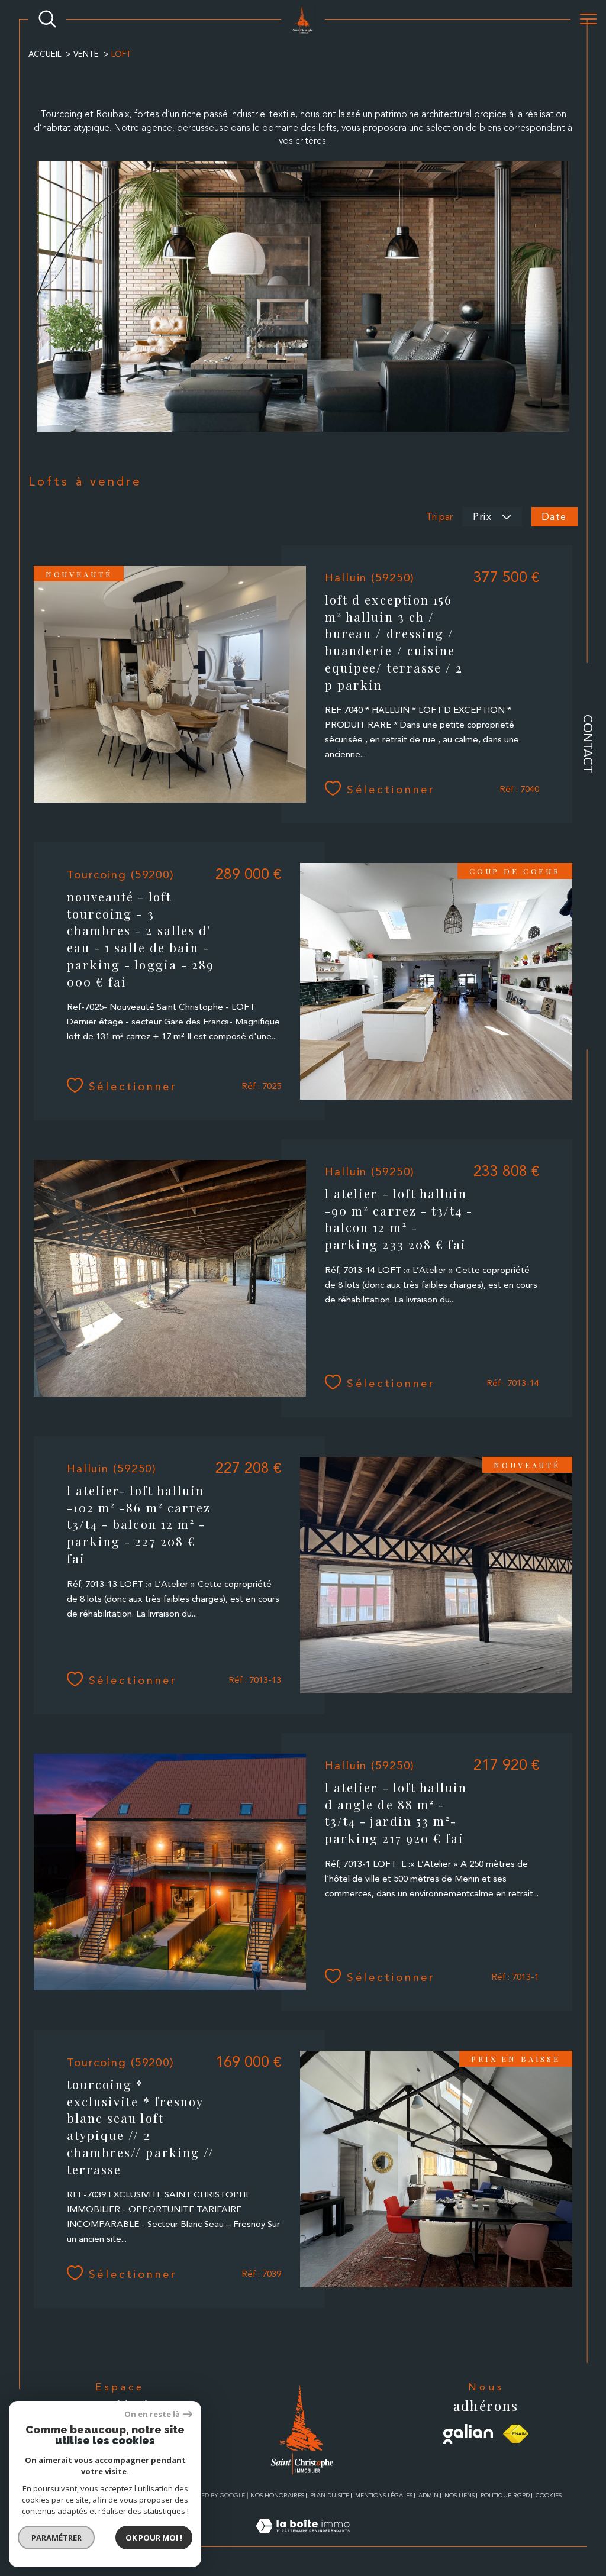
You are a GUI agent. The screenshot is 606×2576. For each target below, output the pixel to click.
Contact (588, 744)
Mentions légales (384, 2495)
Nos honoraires (277, 2495)
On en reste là (152, 2414)
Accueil (45, 54)
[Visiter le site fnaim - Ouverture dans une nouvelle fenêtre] (516, 2434)
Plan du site (330, 2495)
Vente (86, 54)
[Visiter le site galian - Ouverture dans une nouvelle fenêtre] (468, 2434)
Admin (428, 2495)
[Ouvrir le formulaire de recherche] (47, 19)
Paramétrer (57, 2538)
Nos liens (460, 2495)
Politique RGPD (505, 2495)
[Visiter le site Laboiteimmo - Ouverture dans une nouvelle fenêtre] (303, 2540)
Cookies (549, 2495)
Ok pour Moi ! (154, 2538)
